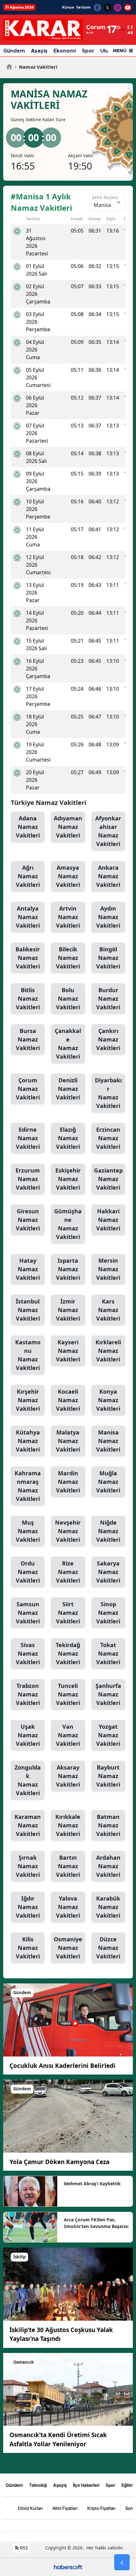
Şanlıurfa (108, 1694)
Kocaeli (68, 1400)
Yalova (68, 1907)
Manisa (108, 1441)
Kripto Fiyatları (101, 2508)
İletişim (83, 7)
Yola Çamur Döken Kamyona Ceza (59, 2162)
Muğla (108, 1482)
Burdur (108, 999)
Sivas (28, 1653)
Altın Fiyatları (65, 2508)
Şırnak (28, 1866)
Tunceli (68, 1694)
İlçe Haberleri (86, 2485)
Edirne (28, 1138)
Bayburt (108, 1776)
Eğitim (128, 2485)
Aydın (108, 917)
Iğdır (28, 1907)
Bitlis (28, 999)
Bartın (68, 1866)
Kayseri (68, 1351)
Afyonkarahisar (108, 831)
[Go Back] (122, 2562)
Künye (68, 7)
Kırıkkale (68, 1825)
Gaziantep (108, 1179)
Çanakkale (68, 1044)
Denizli (68, 1089)
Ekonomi (65, 51)
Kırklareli (108, 1351)
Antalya (28, 917)
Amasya (68, 876)
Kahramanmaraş (28, 1486)
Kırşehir (28, 1400)
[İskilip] (68, 2284)
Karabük (108, 1907)
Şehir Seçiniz (105, 197)
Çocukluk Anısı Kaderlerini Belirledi (62, 2066)
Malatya (68, 1441)
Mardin (68, 1482)
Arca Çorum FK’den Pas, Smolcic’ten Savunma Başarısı (96, 2223)
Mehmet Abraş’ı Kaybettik (92, 2184)
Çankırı (108, 1039)
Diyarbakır (108, 1093)
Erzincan (108, 1138)
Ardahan (108, 1866)
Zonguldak (28, 1780)
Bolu (68, 999)
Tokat (108, 1653)
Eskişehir (68, 1179)
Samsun (28, 1613)
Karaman (28, 1825)
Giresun (28, 1220)
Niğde (108, 1531)
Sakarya (108, 1572)
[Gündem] (68, 2019)
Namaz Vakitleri (36, 67)
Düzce (108, 1948)
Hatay (28, 1269)
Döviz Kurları (30, 2508)
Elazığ (68, 1138)
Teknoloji (38, 2485)
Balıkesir (28, 958)
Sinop (108, 1613)
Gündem (14, 51)
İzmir (68, 1310)
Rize (68, 1572)
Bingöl (108, 958)
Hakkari (108, 1220)
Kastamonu (28, 1355)
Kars (108, 1310)
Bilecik (68, 958)
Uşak (28, 1735)
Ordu (28, 1572)
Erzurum (28, 1179)
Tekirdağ (68, 1653)
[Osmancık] (68, 2389)
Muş (28, 1531)
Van (68, 1735)
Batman (108, 1825)
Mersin (108, 1269)
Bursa (28, 1039)
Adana (28, 827)
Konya (108, 1400)
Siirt (68, 1613)
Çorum (28, 1089)
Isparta (68, 1269)
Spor (88, 51)
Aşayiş (39, 51)
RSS (23, 2548)
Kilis (28, 1948)
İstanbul (28, 1310)
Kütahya (28, 1441)
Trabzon (28, 1694)
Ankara (108, 876)
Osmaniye (68, 1948)
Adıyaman (68, 827)
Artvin (68, 917)
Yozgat (108, 1735)
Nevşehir (68, 1531)
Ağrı (28, 876)
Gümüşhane (68, 1224)
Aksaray (68, 1776)
